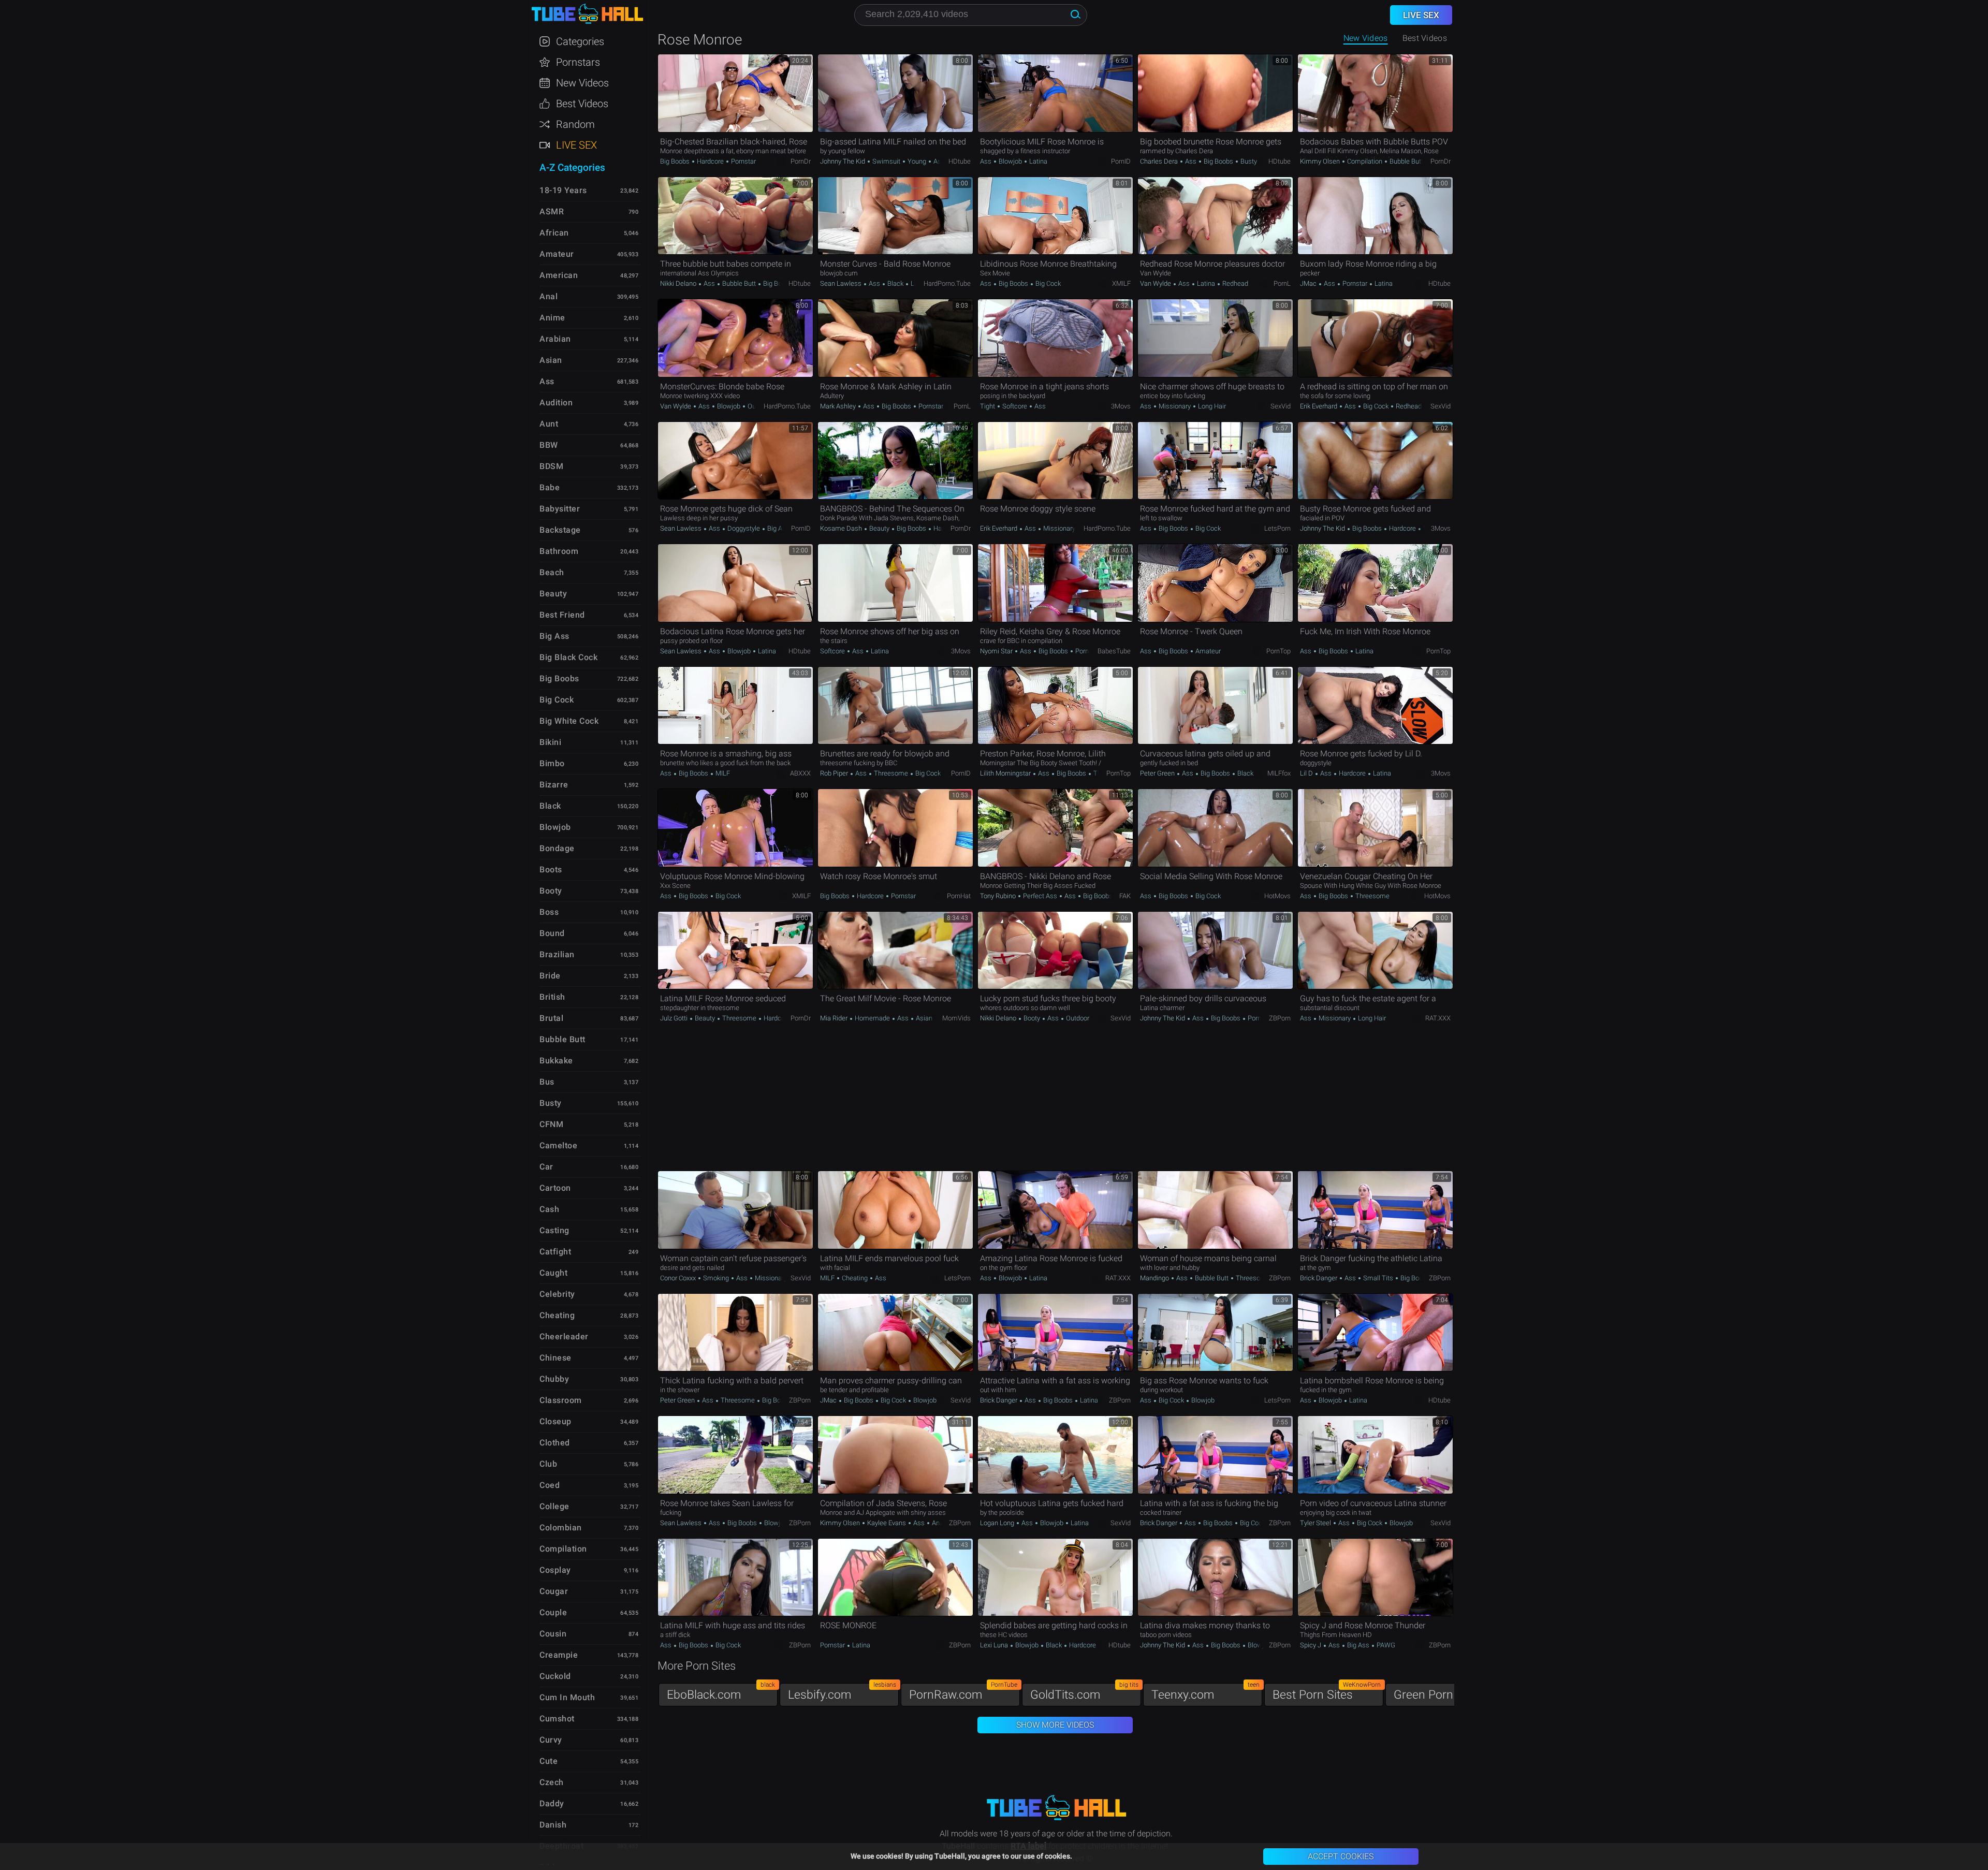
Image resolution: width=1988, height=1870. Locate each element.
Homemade (872, 1018)
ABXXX (800, 773)
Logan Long (998, 1523)
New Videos (1366, 38)
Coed (550, 1485)
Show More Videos (1055, 1725)
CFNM (551, 1124)
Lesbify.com (842, 1692)
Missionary (1175, 406)
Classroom (561, 1400)
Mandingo (1155, 1278)
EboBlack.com (721, 1692)
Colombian (561, 1528)
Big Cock (1047, 283)
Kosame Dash (842, 528)
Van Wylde (1156, 283)
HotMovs (1277, 896)
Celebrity (557, 1294)
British (552, 997)
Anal (938, 1523)
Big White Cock (569, 721)
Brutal (551, 1018)
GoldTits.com (1084, 1692)
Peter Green (1158, 773)
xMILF (1121, 283)
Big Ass (778, 528)
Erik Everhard (1319, 406)
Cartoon (555, 1188)
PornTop (1278, 651)
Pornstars (578, 62)
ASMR (552, 211)
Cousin (553, 1634)
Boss (549, 912)
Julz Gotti (675, 1018)
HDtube (960, 161)
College (554, 1506)
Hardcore (710, 161)
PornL (1282, 283)
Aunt (549, 424)
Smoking (716, 1278)
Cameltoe (558, 1145)
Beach (552, 572)
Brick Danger (1319, 1278)
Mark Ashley (839, 406)
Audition (556, 403)
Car (546, 1167)
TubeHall (587, 14)
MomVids (956, 1018)
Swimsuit (886, 161)
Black (895, 283)
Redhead (1234, 283)
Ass (938, 161)
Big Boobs (676, 161)
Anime (552, 318)
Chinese (556, 1358)
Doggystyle (744, 528)
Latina (1037, 161)
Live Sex (576, 145)
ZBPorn (1280, 1018)
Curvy (551, 1740)
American (559, 275)
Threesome (891, 773)
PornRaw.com (963, 1692)
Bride (550, 976)
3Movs (1121, 406)
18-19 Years (563, 190)
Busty (1248, 161)
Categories (580, 41)
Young (917, 161)
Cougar (554, 1591)
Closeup (556, 1421)
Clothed (555, 1443)
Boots (551, 870)
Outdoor (758, 406)
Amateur (1207, 651)
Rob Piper (835, 773)
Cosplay (555, 1570)
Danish (553, 1825)
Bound (552, 933)
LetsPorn (1277, 528)
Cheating (855, 1278)
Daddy (552, 1803)
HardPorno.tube (947, 283)
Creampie (559, 1655)
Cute (549, 1761)
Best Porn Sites (1327, 1692)
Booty (1032, 1018)
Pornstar (743, 161)
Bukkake (556, 1061)
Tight (988, 406)
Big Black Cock (568, 657)
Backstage (560, 530)
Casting (554, 1230)
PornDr (801, 161)
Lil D (1307, 773)
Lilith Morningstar (1006, 773)
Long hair (1211, 406)
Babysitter (560, 509)
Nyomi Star (997, 651)
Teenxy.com (1205, 1692)
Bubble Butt (1406, 161)
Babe (550, 487)
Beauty (879, 528)
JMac (1309, 283)
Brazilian (557, 954)
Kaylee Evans (887, 1523)
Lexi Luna (995, 1645)
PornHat (959, 896)
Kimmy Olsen (1321, 161)
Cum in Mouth (567, 1697)
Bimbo (552, 763)
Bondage (557, 848)
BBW (549, 445)
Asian (923, 1018)
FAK (1125, 896)
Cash (549, 1209)
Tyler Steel (1316, 1523)
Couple (553, 1612)
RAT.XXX (1438, 1018)
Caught (553, 1273)
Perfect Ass (1040, 896)
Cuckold (555, 1676)
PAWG (1385, 1645)
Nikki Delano (679, 283)
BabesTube (1114, 651)
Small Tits (1378, 1278)
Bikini (550, 742)
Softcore (1015, 406)
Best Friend (562, 615)
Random (575, 124)
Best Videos (582, 104)
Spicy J (1311, 1645)
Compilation (1365, 161)
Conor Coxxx (679, 1278)
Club (548, 1464)
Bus (547, 1082)
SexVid (1281, 406)
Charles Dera (1160, 161)
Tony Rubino (999, 896)
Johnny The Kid (843, 161)
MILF (722, 773)
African (554, 233)
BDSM (551, 466)
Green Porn (1448, 1692)
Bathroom (559, 551)
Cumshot (557, 1719)
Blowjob (1010, 161)
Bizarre (554, 785)
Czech (552, 1782)
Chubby (554, 1379)
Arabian (555, 339)
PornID (1121, 161)
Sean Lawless (842, 283)
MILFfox (1279, 773)
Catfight (555, 1252)
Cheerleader (564, 1336)
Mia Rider (835, 1018)
